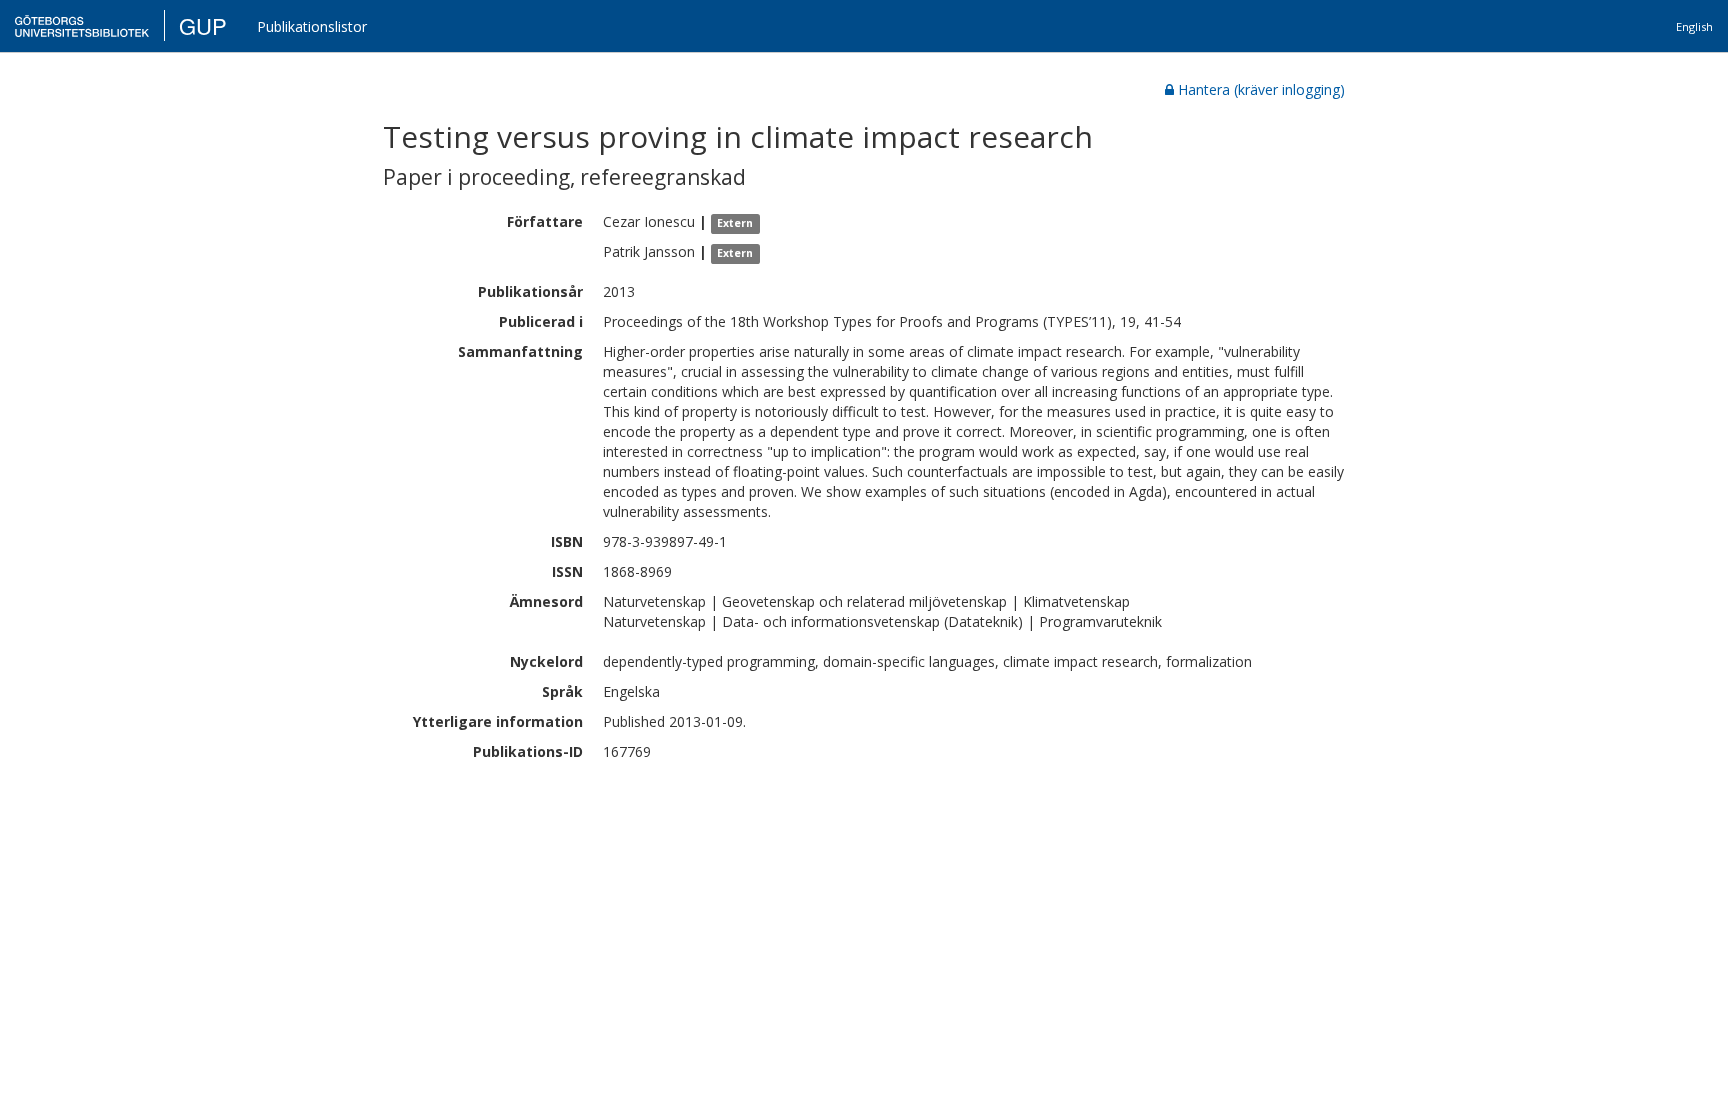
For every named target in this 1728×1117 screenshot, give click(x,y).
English (1694, 26)
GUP (203, 25)
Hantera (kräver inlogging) (1261, 89)
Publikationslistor (312, 26)
